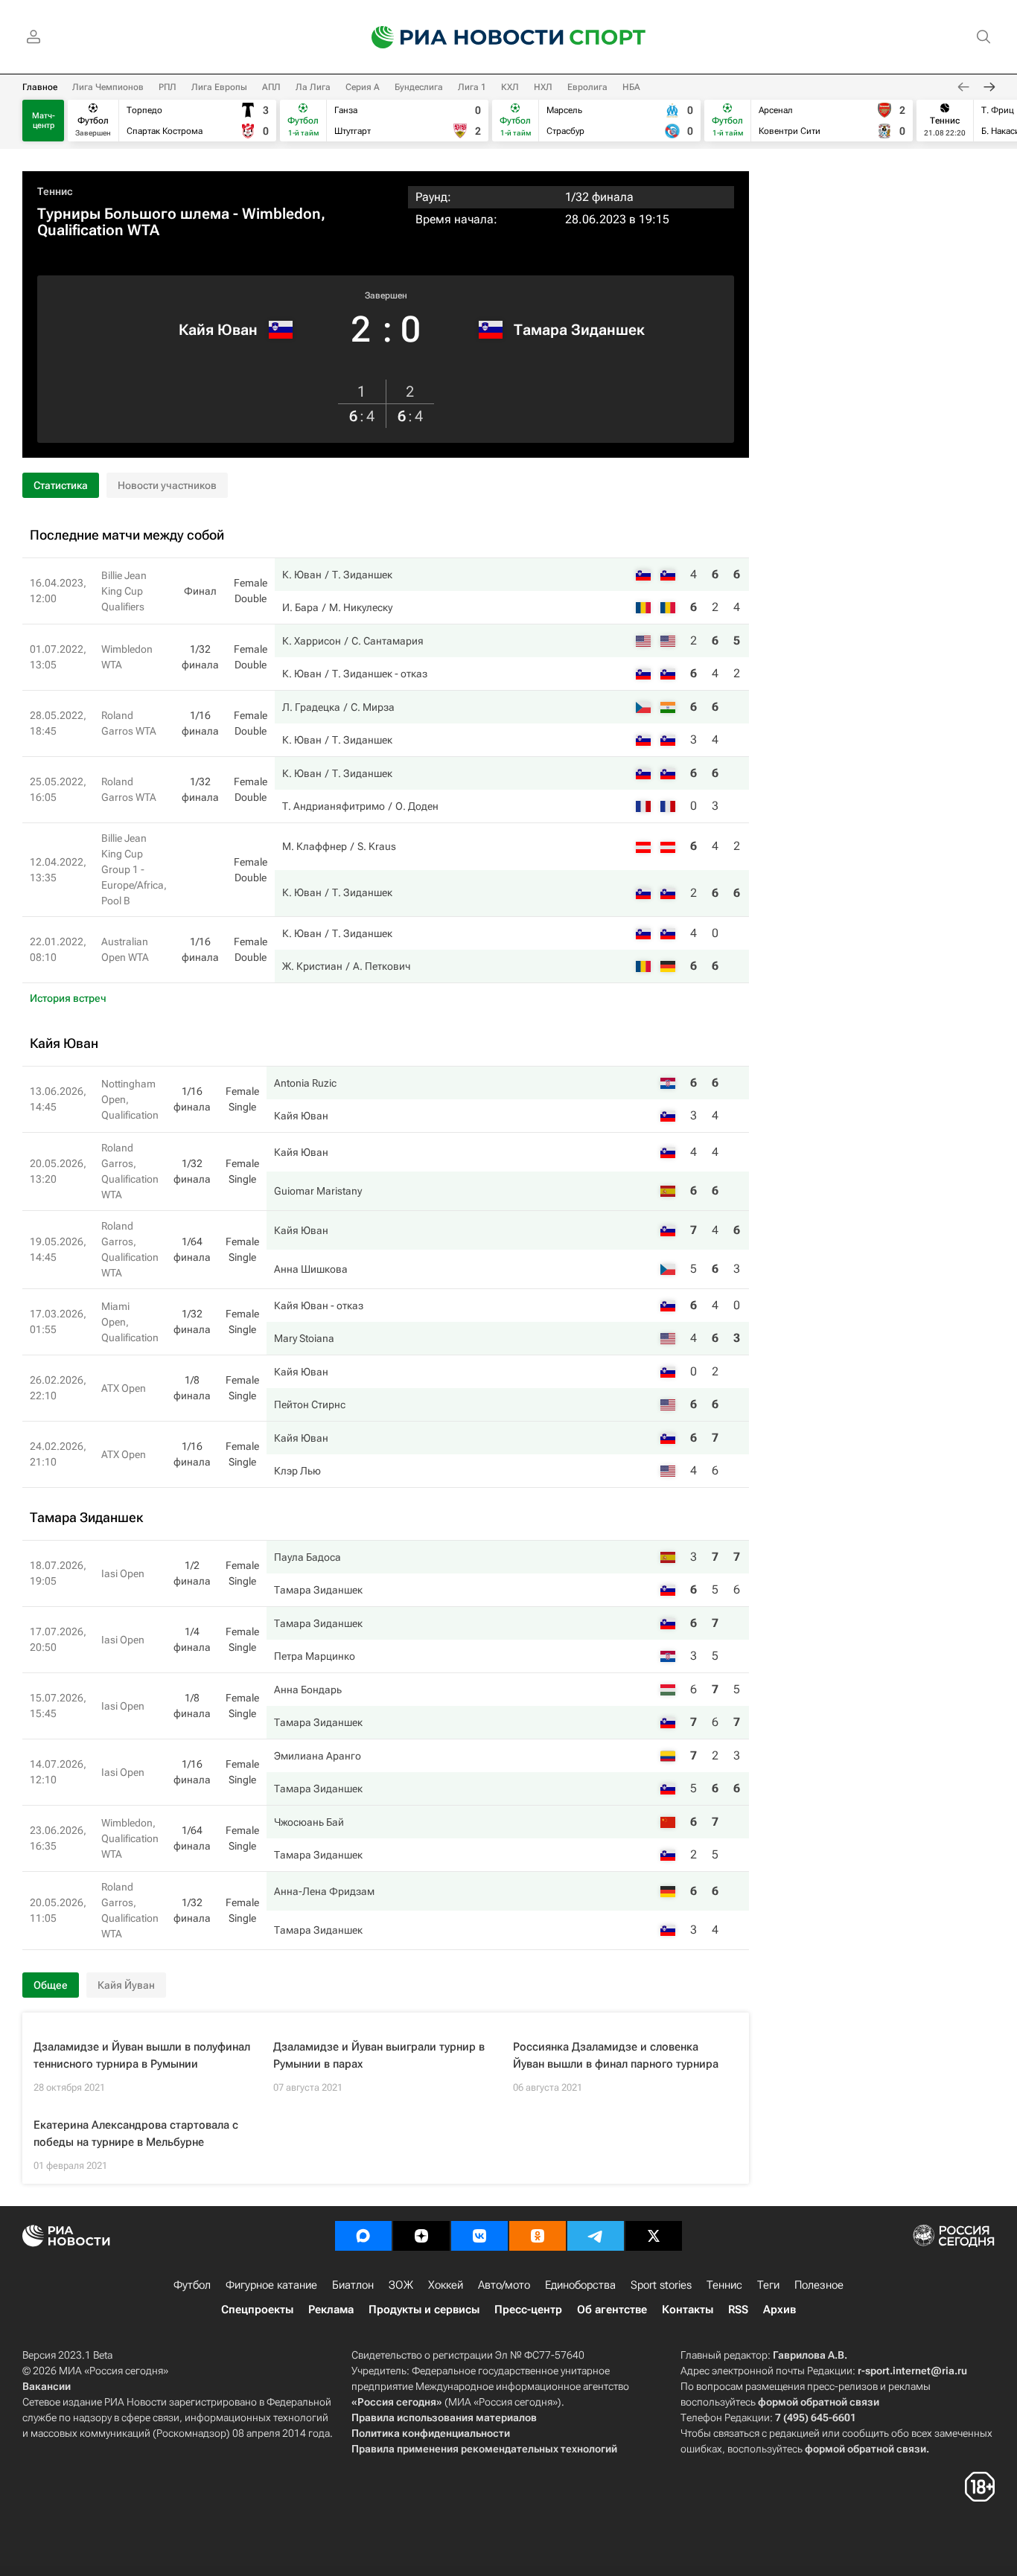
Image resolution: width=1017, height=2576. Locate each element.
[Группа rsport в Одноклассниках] (538, 2236)
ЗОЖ (401, 2285)
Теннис (55, 191)
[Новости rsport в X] (654, 2236)
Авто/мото (504, 2285)
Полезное (819, 2285)
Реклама (331, 2310)
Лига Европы (219, 87)
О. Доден (417, 806)
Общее (51, 1985)
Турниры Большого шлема (133, 214)
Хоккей (446, 2285)
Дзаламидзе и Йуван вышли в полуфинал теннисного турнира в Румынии (142, 2055)
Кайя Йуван (126, 1985)
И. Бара (300, 607)
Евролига (587, 87)
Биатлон (353, 2285)
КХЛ (510, 87)
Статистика (61, 485)
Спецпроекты (257, 2310)
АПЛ (271, 87)
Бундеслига (419, 87)
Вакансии (47, 2386)
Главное (40, 87)
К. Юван (302, 575)
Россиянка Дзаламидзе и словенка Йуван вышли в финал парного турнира (616, 2055)
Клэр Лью (297, 1471)
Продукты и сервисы (424, 2310)
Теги (768, 2285)
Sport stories (661, 2285)
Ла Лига (313, 87)
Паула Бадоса (307, 1557)
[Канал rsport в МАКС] (363, 2236)
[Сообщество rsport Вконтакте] (479, 2236)
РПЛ (168, 87)
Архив (780, 2310)
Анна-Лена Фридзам (324, 1891)
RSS (738, 2310)
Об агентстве (612, 2310)
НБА (631, 87)
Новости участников (167, 485)
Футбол (192, 2285)
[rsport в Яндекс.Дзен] (421, 2236)
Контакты (688, 2310)
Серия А (363, 87)
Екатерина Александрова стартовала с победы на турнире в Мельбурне (136, 2134)
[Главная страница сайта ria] (458, 37)
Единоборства (580, 2285)
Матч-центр (44, 121)
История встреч (68, 998)
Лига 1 (472, 87)
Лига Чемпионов (108, 87)
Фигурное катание (271, 2285)
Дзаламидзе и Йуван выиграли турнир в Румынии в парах (379, 2055)
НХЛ (543, 87)
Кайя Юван (218, 330)
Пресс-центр (528, 2310)
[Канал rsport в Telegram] (596, 2236)
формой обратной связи (819, 2402)
